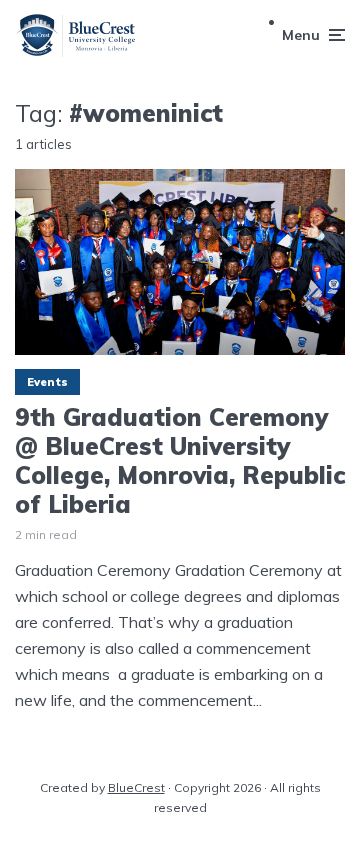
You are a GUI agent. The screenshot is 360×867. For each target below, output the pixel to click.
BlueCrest (136, 787)
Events (47, 382)
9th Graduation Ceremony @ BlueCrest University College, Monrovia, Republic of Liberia (180, 460)
